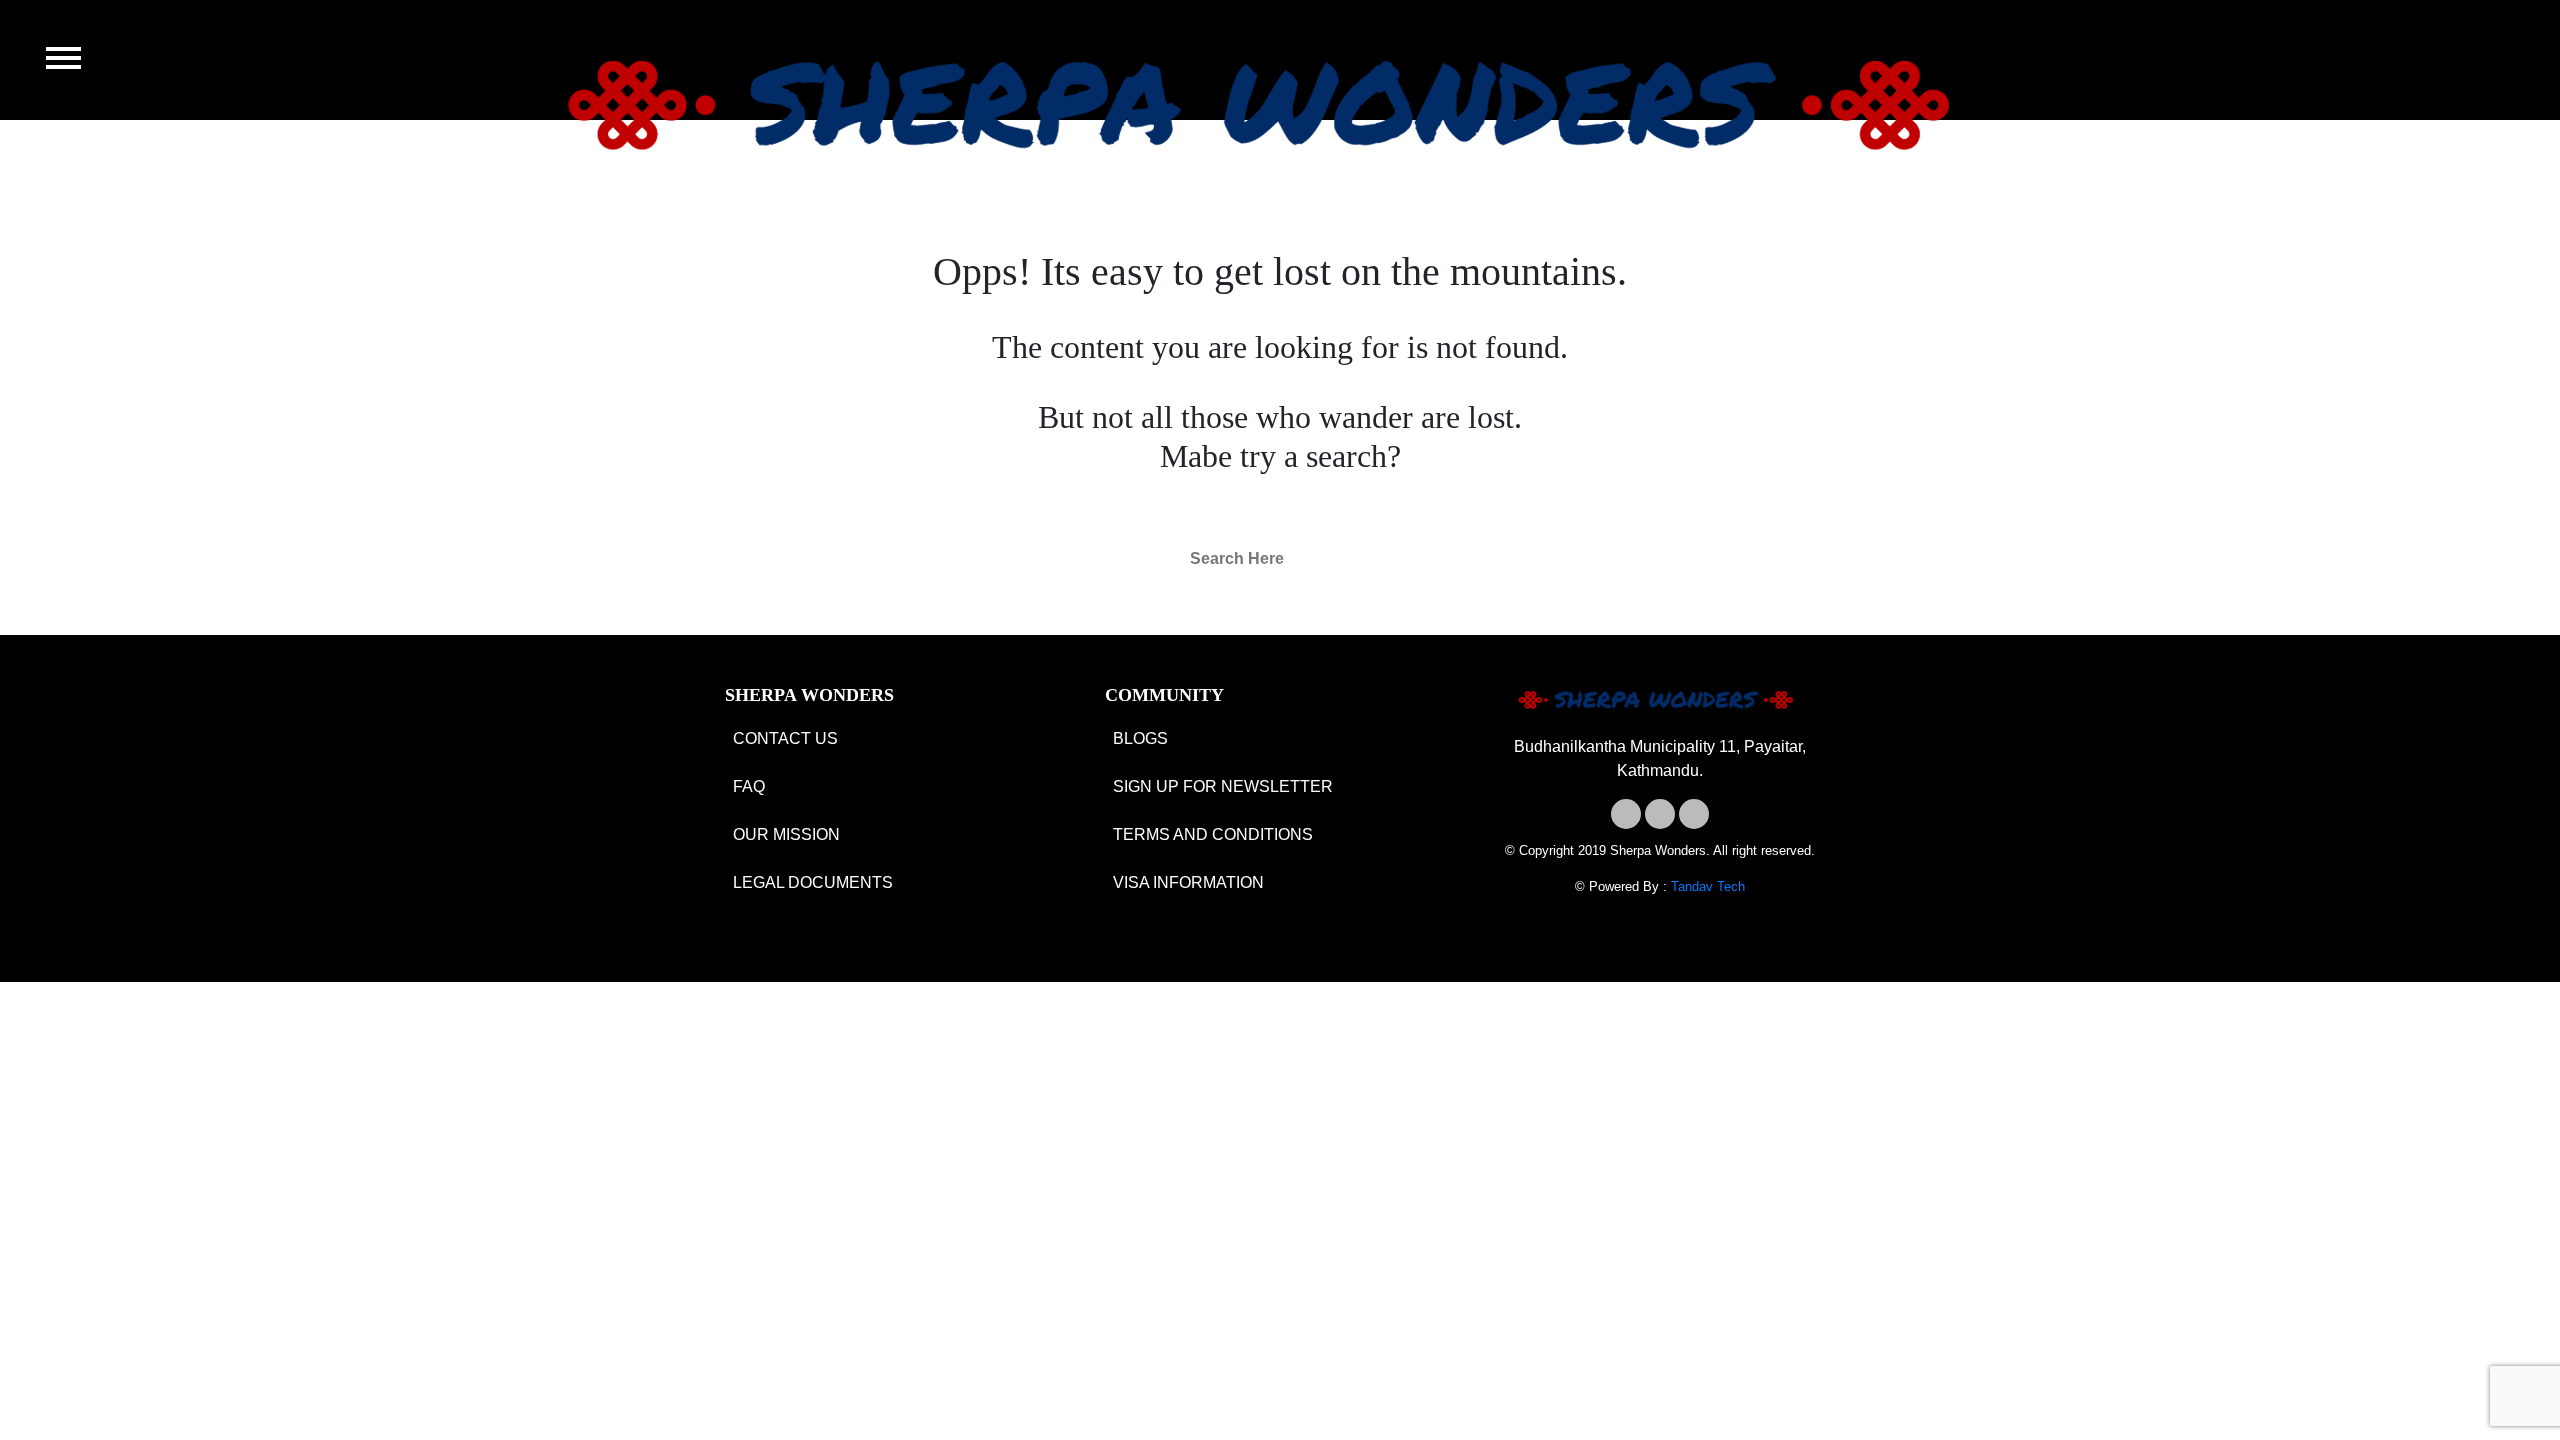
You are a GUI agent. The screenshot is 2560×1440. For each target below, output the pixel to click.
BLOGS (1140, 738)
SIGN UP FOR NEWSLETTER (1223, 786)
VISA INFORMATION (1188, 882)
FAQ (749, 786)
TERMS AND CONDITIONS (1213, 834)
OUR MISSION (786, 834)
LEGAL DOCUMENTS (813, 882)
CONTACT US (785, 738)
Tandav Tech (1708, 886)
